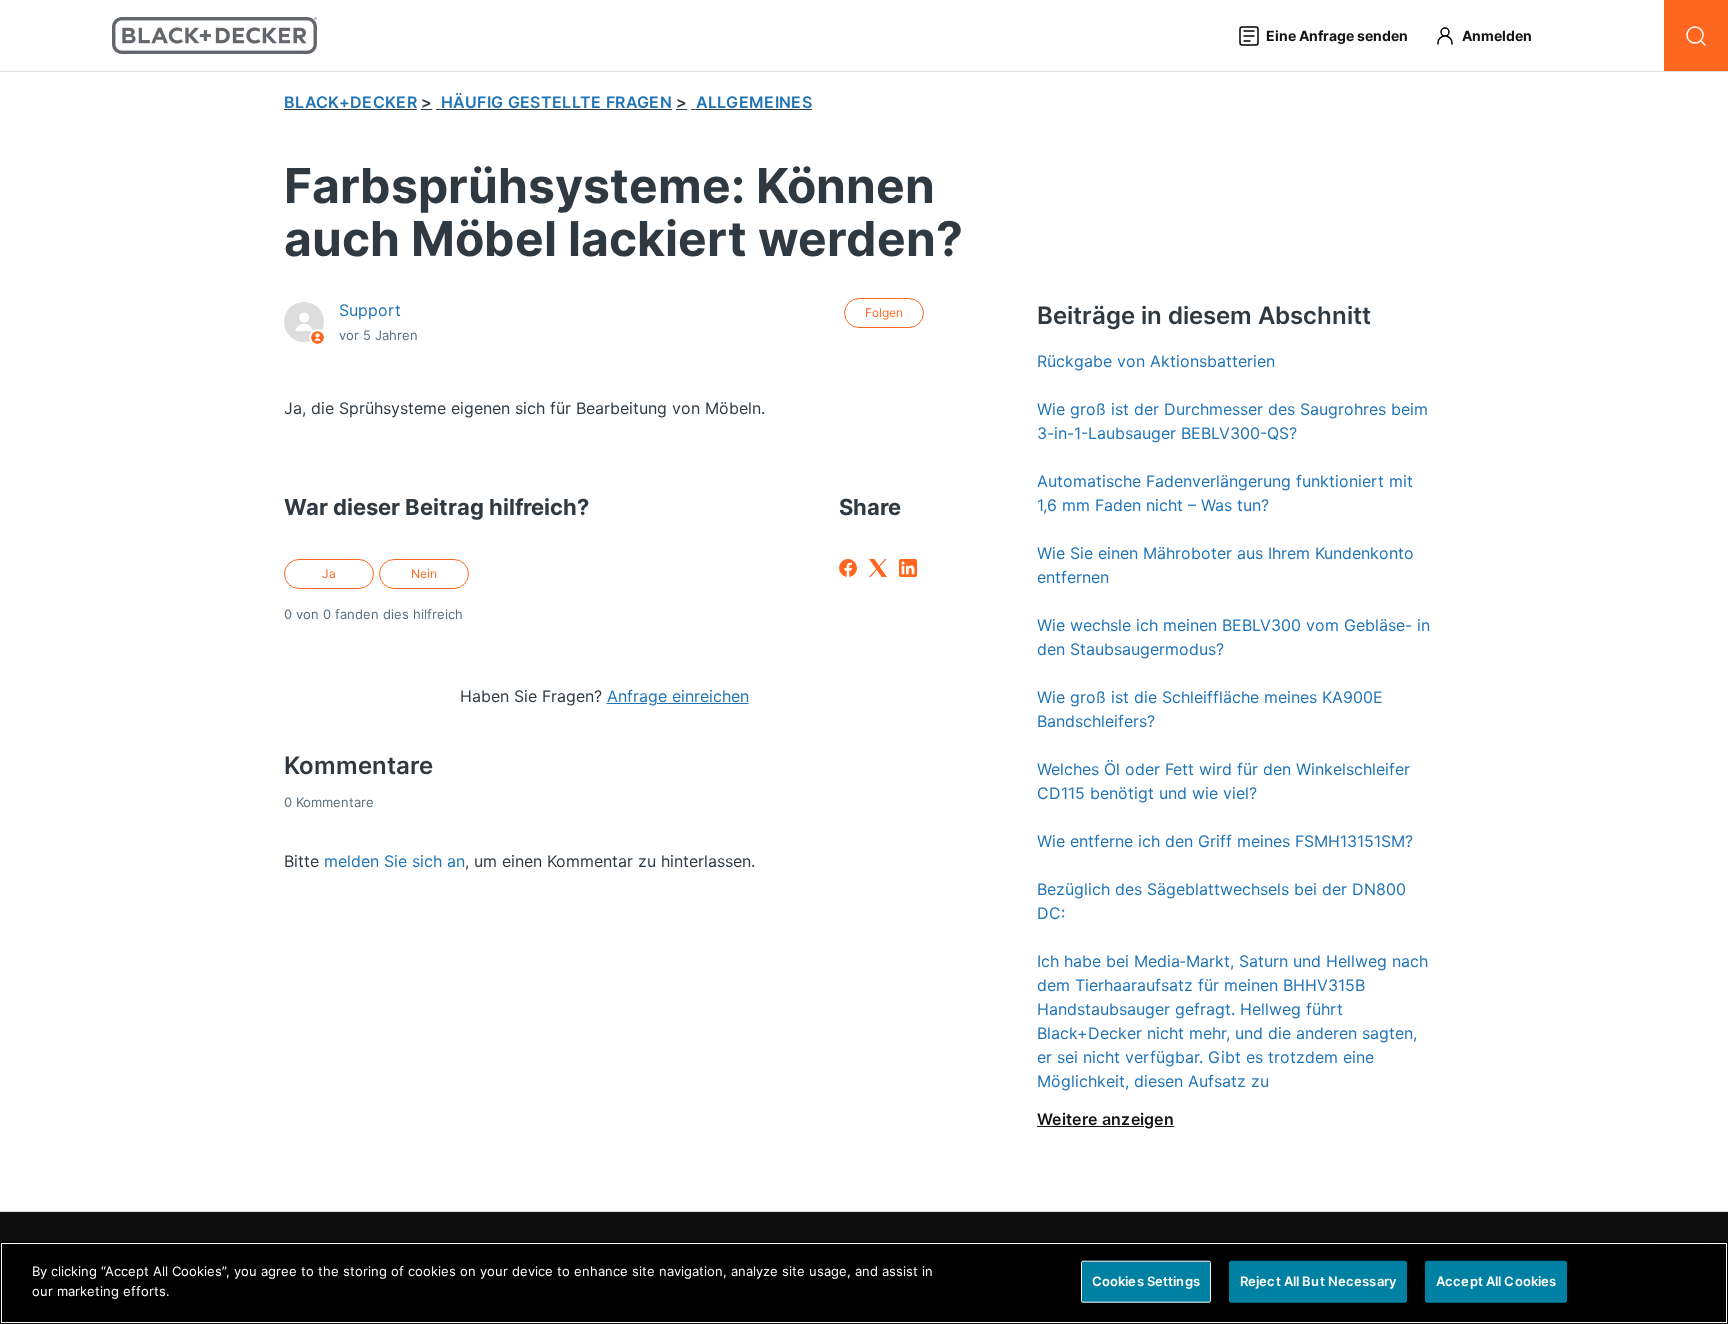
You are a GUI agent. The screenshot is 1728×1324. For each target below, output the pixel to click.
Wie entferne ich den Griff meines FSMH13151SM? (1225, 841)
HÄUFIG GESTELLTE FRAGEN (556, 102)
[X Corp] (878, 568)
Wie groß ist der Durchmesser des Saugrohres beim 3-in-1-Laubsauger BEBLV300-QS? (1232, 421)
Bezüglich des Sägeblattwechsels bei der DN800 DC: (1221, 901)
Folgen (884, 312)
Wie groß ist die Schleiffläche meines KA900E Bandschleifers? (1210, 709)
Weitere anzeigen (1105, 1119)
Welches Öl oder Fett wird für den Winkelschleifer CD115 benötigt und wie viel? (1223, 781)
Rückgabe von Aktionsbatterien (1156, 361)
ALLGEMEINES (754, 102)
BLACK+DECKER (350, 102)
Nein (424, 573)
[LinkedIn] (908, 568)
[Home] (214, 35)
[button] (1492, 35)
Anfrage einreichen (678, 696)
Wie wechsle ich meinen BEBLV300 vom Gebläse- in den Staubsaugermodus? (1233, 637)
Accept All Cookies (1496, 1281)
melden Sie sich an (394, 861)
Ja (329, 573)
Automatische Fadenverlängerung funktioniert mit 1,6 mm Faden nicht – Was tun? (1225, 493)
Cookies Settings (1146, 1281)
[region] (864, 1283)
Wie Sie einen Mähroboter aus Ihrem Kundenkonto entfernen (1225, 565)
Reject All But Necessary (1318, 1281)
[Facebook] (848, 568)
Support (370, 310)
